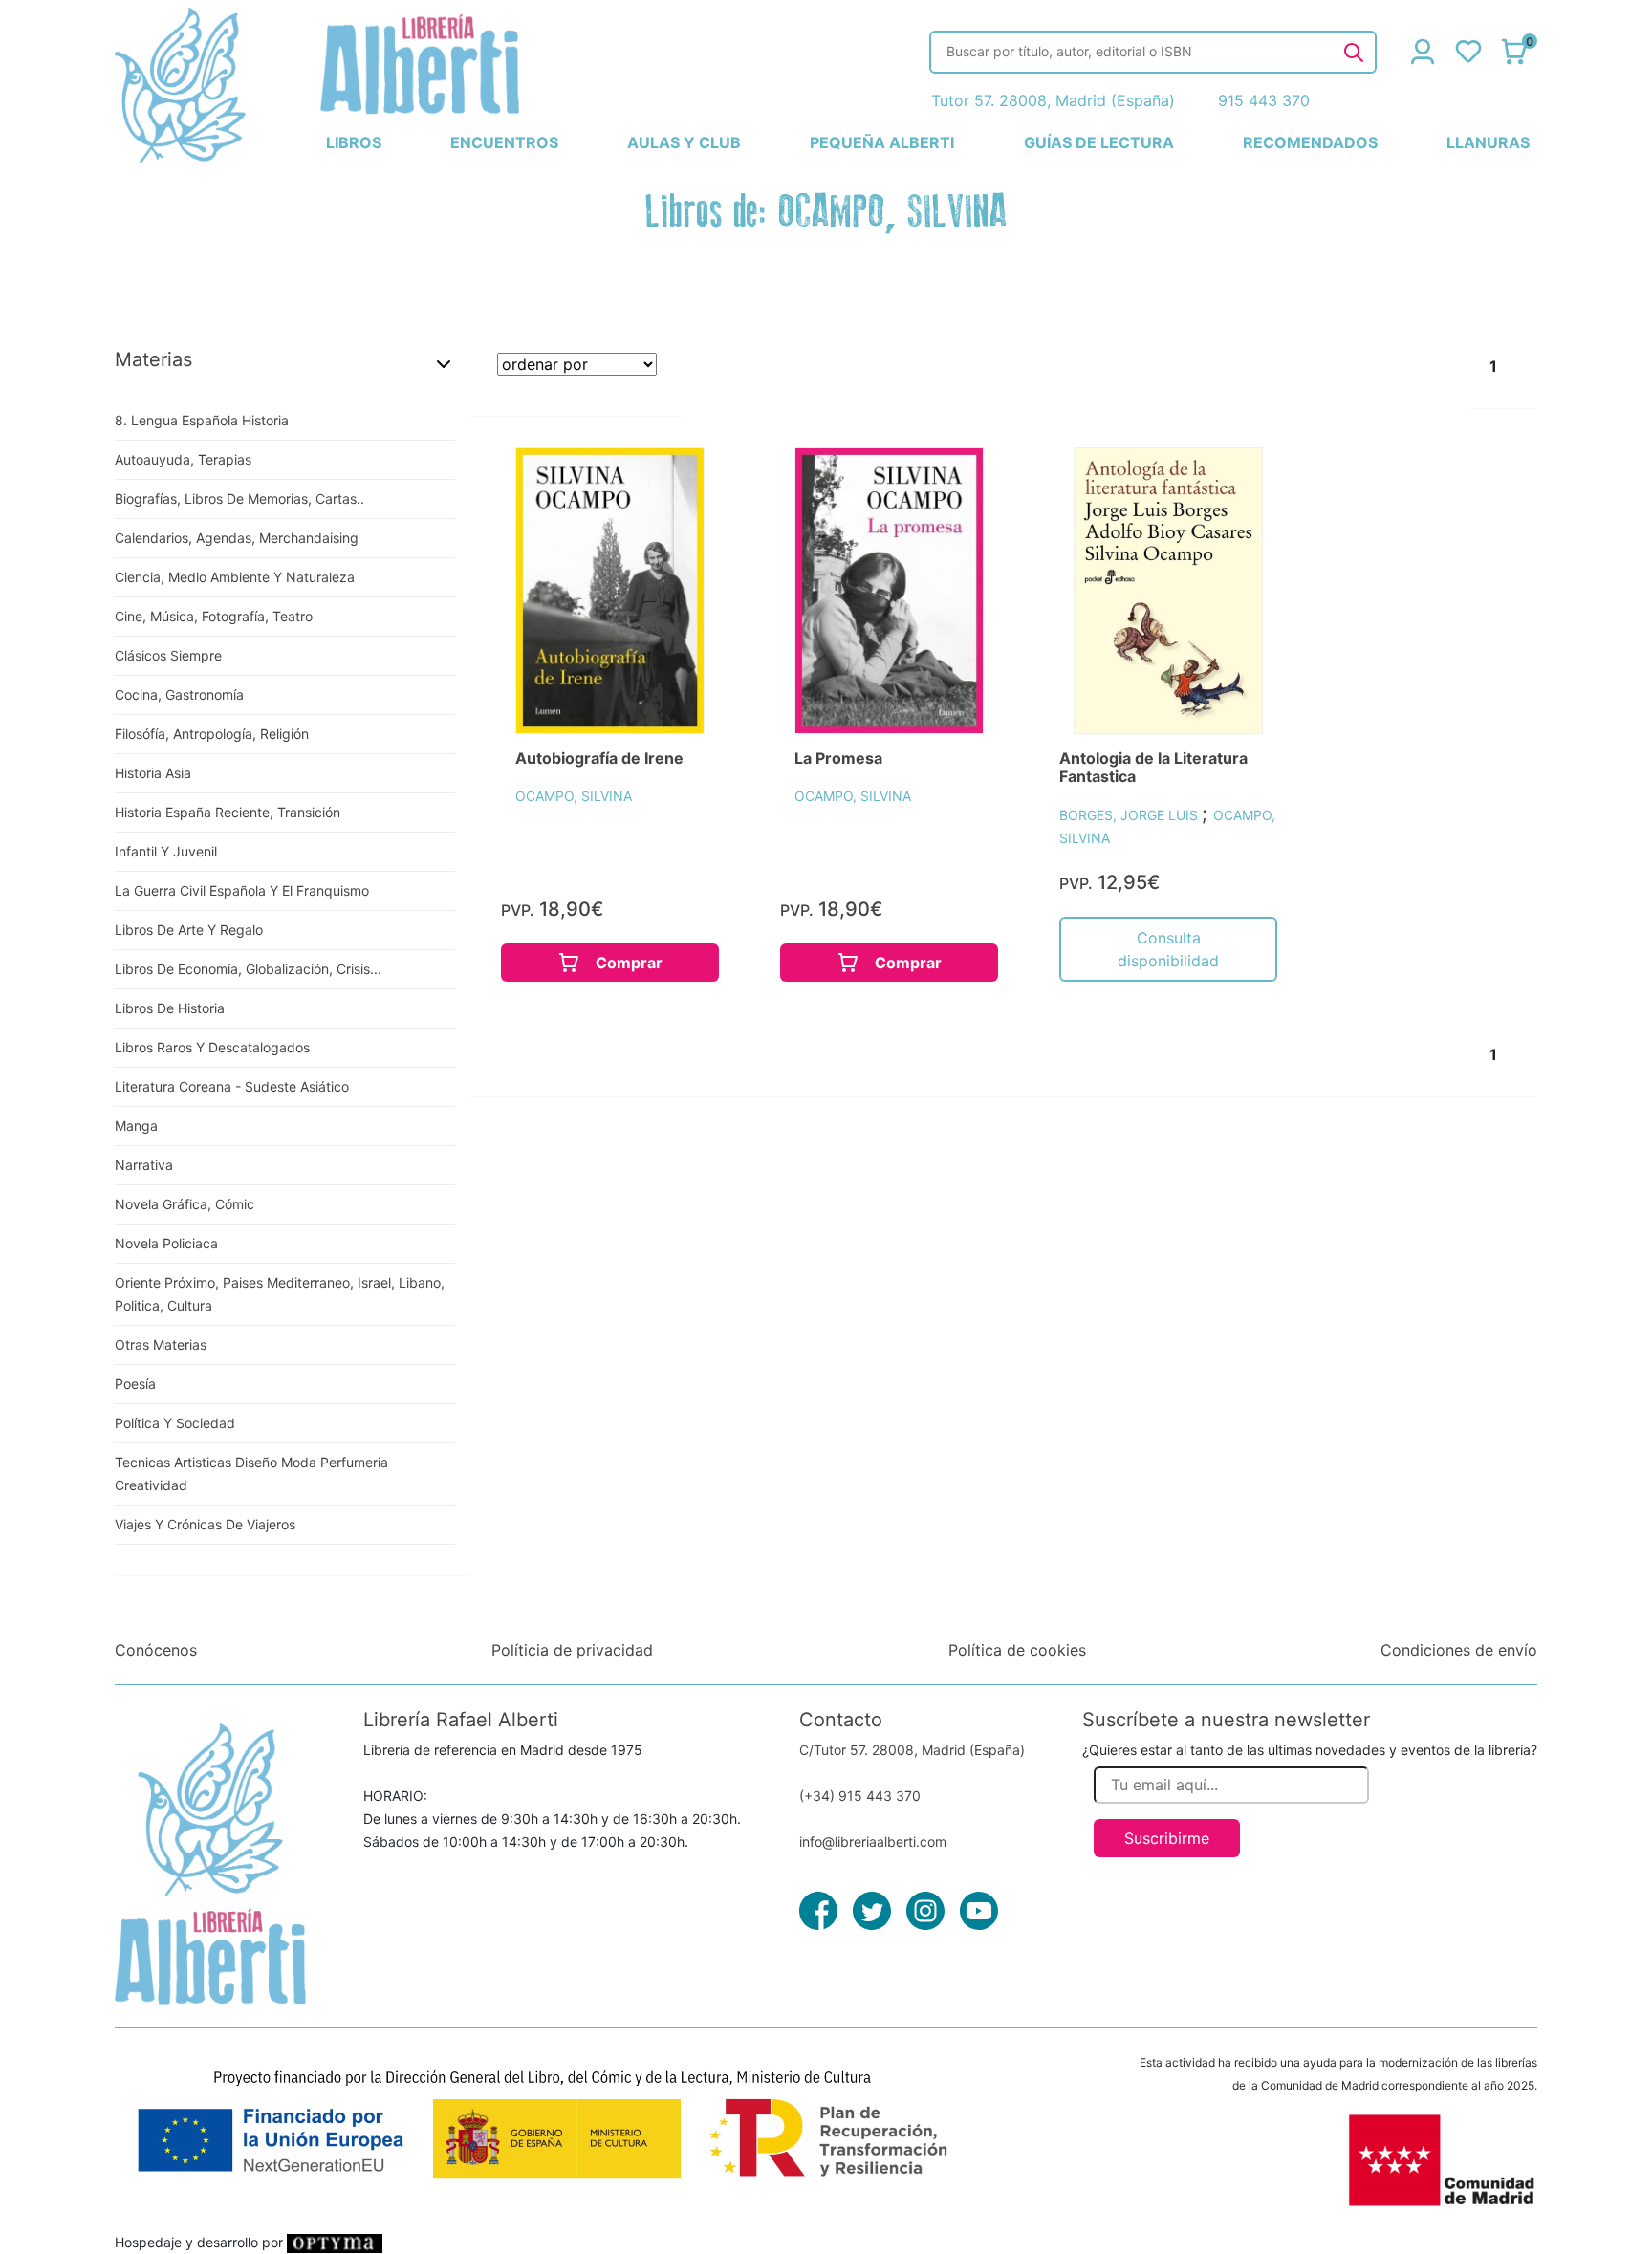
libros (354, 142)
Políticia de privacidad (572, 1650)
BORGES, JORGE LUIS (1130, 815)
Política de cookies (1017, 1650)
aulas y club (684, 142)
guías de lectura (1099, 142)
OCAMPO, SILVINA (574, 796)
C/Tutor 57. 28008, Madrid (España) (912, 1750)
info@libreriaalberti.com (873, 1842)
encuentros (504, 142)
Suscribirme (1167, 1838)
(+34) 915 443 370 (860, 1796)
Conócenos (156, 1650)
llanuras (1488, 142)
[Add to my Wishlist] (669, 484)
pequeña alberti (882, 142)
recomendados (1310, 142)
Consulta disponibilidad (1168, 949)
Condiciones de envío (1459, 1650)
